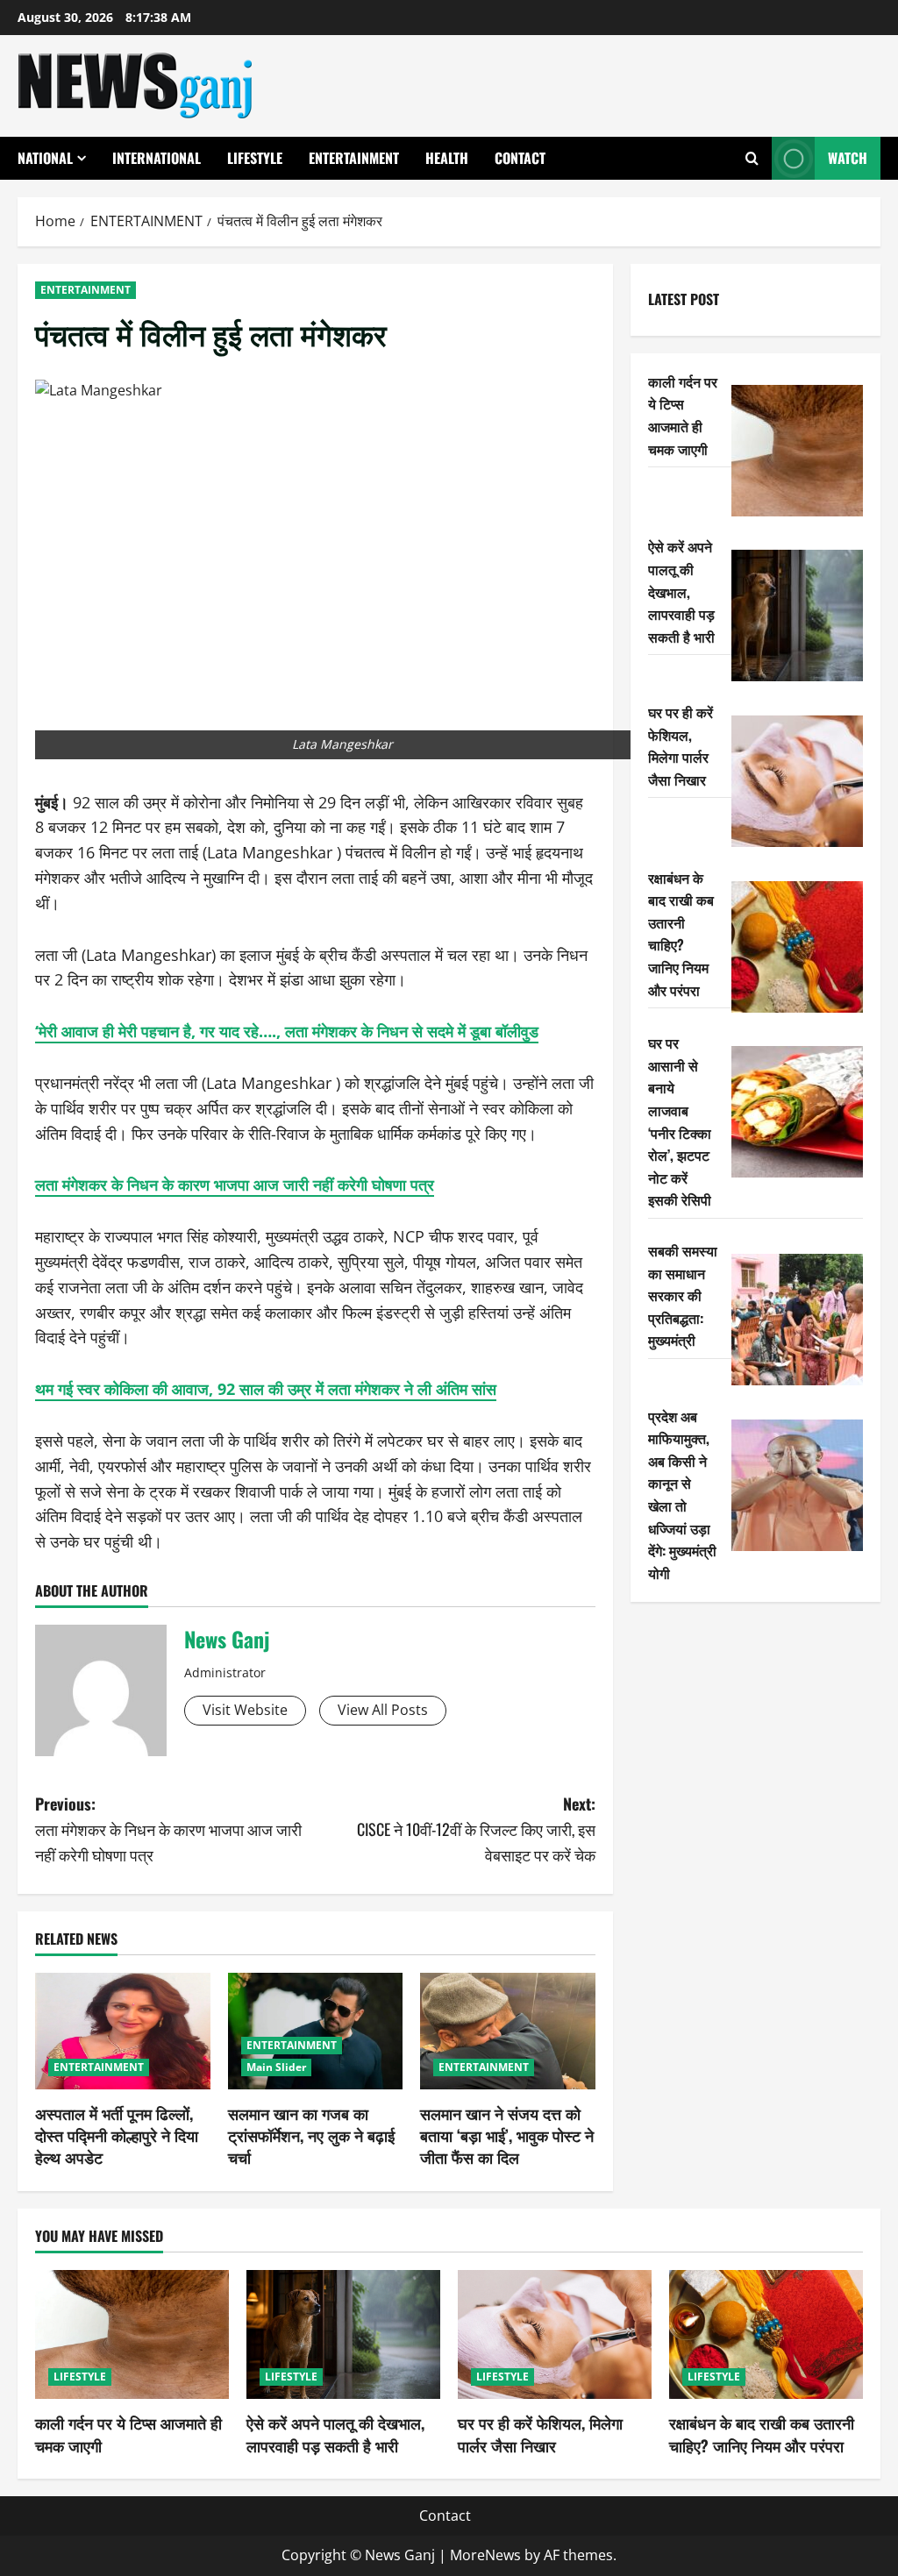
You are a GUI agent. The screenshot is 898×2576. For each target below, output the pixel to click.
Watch (848, 158)
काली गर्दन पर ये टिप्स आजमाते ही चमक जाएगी (683, 415)
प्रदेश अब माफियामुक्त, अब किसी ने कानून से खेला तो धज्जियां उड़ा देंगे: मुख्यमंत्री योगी (682, 1494)
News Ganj (227, 1639)
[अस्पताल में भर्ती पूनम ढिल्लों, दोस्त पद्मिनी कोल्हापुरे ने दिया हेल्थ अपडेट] (123, 2031)
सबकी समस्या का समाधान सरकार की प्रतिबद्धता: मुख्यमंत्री (683, 1295)
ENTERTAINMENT (354, 158)
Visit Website (245, 1710)
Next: (476, 1829)
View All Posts (383, 1710)
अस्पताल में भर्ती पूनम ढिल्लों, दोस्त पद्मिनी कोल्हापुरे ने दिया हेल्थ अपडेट (117, 2135)
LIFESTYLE (255, 158)
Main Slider (276, 2067)
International (157, 158)
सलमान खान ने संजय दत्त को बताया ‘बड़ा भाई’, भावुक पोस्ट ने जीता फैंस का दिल (507, 2135)
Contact (520, 158)
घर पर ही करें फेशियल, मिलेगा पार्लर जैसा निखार (681, 746)
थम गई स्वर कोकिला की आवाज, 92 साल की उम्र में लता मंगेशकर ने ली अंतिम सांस (266, 1389)
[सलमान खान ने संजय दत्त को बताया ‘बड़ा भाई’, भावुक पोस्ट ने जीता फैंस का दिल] (508, 2031)
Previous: (168, 1829)
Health (447, 158)
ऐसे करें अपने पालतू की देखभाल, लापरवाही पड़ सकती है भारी (681, 591)
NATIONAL (45, 158)
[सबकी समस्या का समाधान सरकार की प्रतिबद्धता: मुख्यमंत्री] (797, 1320)
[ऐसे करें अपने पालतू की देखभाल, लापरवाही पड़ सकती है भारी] (797, 616)
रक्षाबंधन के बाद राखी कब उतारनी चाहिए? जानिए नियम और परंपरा (681, 934)
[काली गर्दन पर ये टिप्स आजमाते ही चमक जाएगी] (797, 451)
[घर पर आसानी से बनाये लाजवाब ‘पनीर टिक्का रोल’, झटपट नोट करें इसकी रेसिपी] (797, 1112)
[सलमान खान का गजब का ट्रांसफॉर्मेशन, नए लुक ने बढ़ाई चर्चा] (316, 2031)
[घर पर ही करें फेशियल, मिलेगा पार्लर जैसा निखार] (797, 781)
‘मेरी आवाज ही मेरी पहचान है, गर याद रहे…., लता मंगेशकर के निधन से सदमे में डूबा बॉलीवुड (287, 1031)
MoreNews (485, 2555)
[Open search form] (752, 158)
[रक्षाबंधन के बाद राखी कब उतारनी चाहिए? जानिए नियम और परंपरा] (797, 947)
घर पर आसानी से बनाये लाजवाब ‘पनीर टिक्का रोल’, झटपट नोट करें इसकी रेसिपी (680, 1121)
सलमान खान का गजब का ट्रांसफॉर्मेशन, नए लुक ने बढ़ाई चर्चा (311, 2135)
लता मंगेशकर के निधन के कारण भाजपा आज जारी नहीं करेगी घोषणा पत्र (235, 1185)
